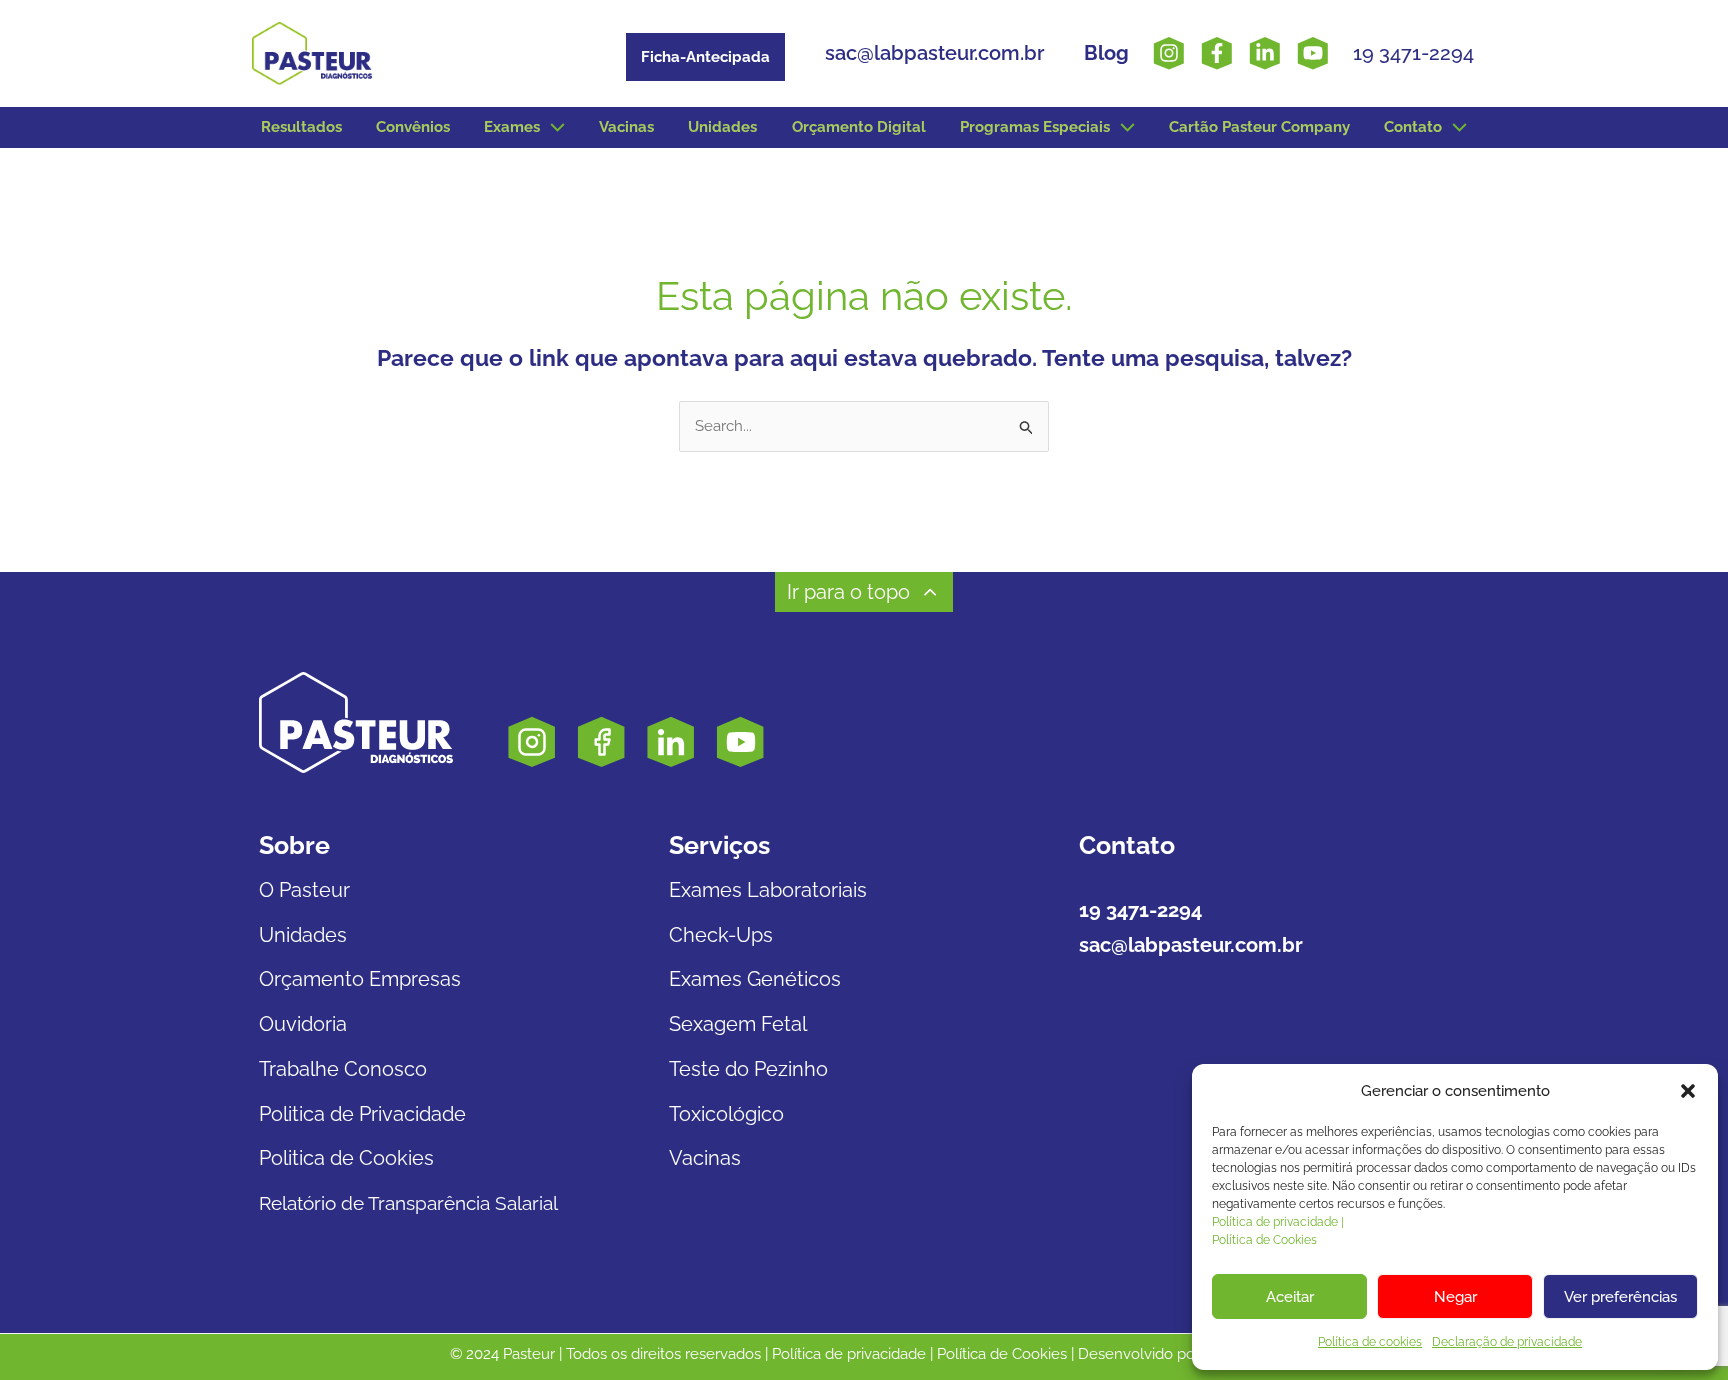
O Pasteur (304, 890)
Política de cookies (1370, 1342)
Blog (1106, 53)
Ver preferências (1620, 1297)
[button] (1688, 1091)
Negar (1455, 1297)
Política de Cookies (1264, 1240)
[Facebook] (1217, 53)
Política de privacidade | (1278, 1222)
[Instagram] (1169, 53)
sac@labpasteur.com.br (934, 53)
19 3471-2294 (567, 46)
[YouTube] (1313, 53)
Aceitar (1290, 1297)
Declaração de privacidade (1507, 1342)
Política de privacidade (849, 1354)
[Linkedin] (1265, 53)
